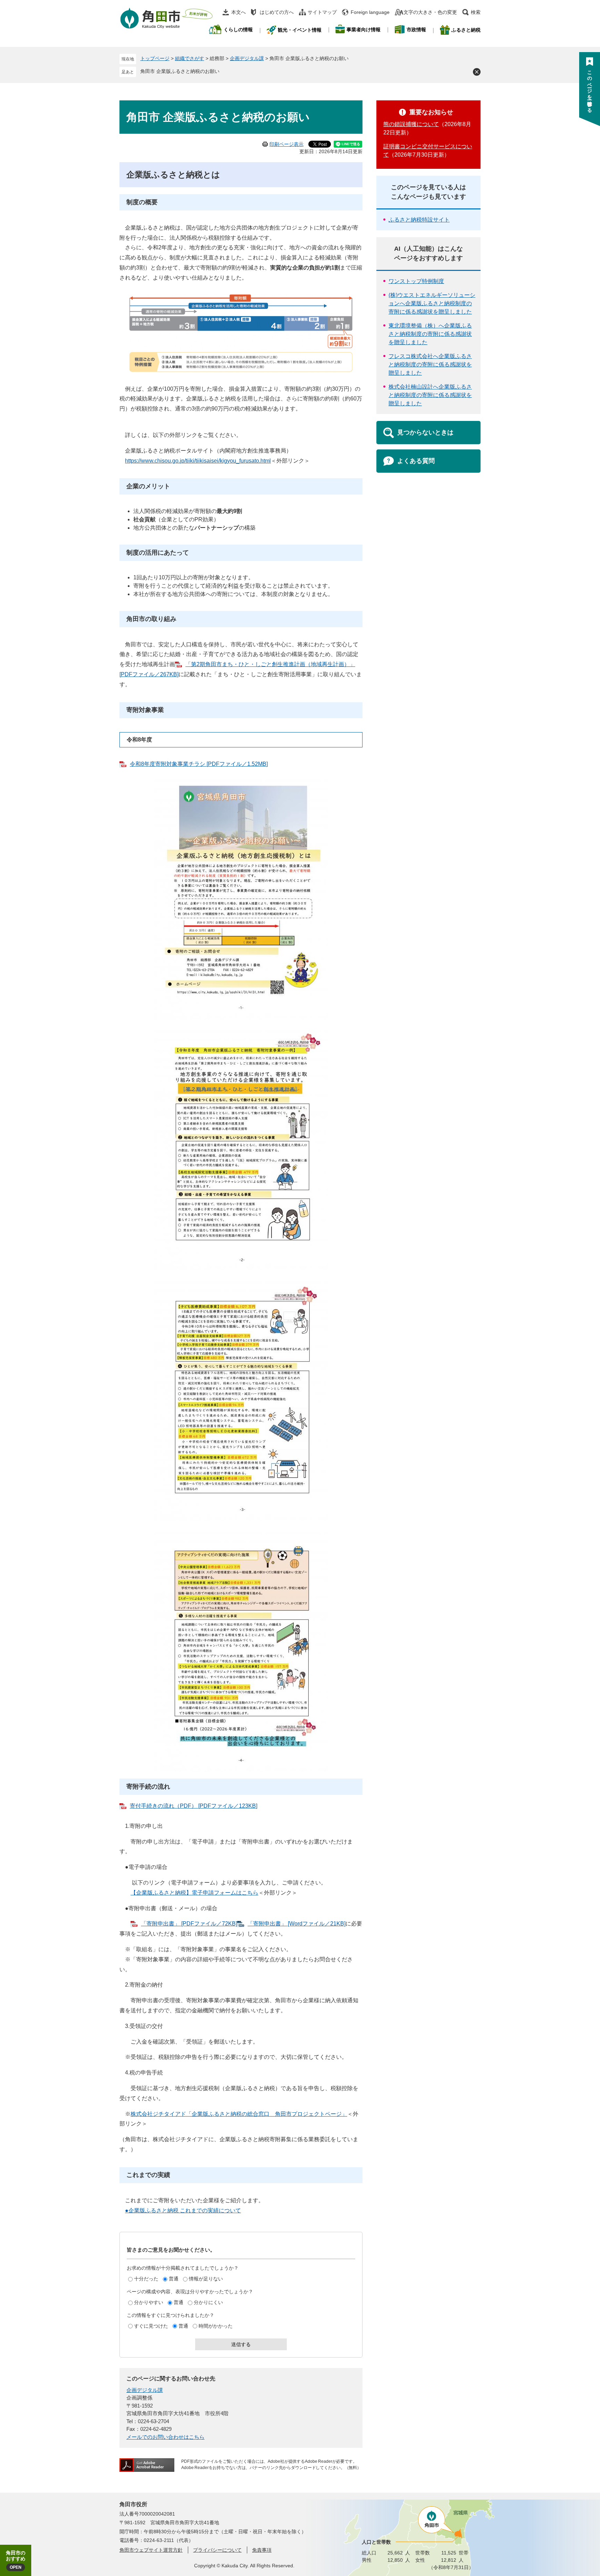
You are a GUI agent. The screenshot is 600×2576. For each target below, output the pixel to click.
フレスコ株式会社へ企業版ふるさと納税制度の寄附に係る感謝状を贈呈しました (430, 365)
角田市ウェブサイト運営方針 (151, 2550)
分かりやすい (149, 2302)
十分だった (146, 2279)
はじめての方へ (277, 12)
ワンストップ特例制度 (416, 281)
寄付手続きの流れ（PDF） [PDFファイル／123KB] (194, 1806)
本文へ (239, 12)
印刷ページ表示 (286, 144)
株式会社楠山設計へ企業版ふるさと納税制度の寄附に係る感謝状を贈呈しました (430, 395)
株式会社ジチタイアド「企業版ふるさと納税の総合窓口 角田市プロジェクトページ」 (239, 2114)
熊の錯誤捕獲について (411, 124)
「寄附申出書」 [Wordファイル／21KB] (297, 1924)
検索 (476, 12)
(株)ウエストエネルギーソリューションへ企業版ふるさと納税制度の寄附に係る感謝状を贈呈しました (432, 303)
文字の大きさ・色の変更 (430, 12)
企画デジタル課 (247, 58)
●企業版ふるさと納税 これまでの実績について (183, 2210)
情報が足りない (206, 2279)
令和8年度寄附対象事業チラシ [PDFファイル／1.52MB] (199, 764)
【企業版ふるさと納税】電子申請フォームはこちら (194, 1893)
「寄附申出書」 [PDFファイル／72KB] (189, 1924)
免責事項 (262, 2550)
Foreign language (370, 12)
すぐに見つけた (151, 2326)
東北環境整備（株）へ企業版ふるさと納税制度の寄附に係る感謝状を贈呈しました (430, 334)
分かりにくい (208, 2302)
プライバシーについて (217, 2550)
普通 (174, 2279)
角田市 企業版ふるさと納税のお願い (180, 71)
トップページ (155, 58)
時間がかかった (216, 2326)
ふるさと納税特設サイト (419, 220)
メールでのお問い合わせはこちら (165, 2437)
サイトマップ (322, 12)
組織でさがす (190, 58)
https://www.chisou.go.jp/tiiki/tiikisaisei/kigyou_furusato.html (198, 461)
